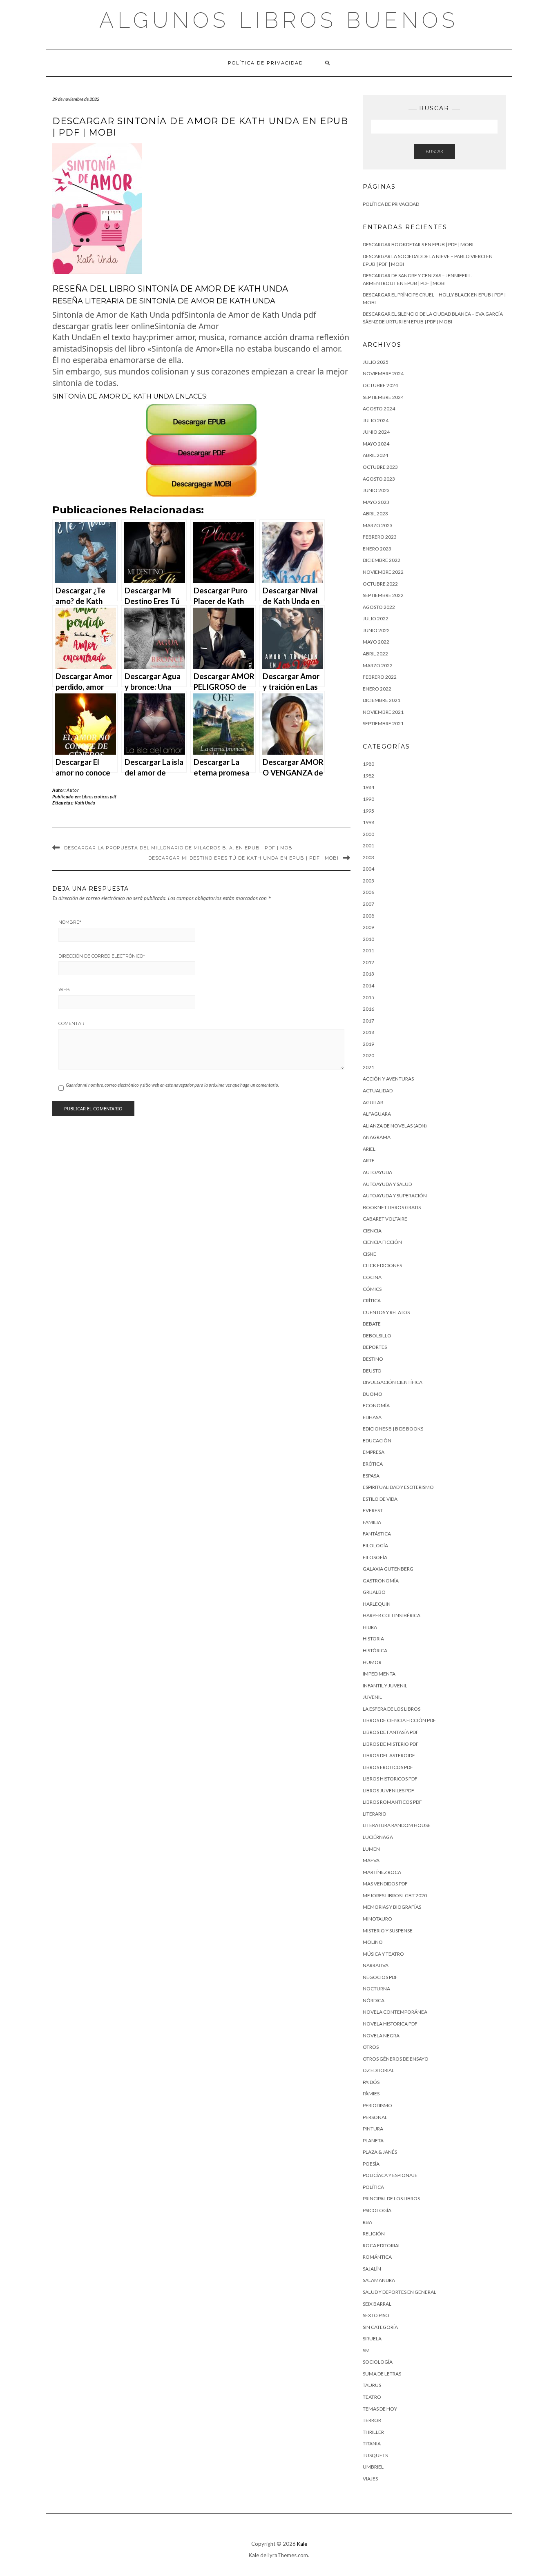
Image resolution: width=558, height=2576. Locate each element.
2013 (368, 974)
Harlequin (377, 1604)
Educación (377, 1441)
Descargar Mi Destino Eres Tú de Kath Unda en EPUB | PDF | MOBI (243, 858)
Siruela (372, 2339)
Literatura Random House (397, 1825)
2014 (368, 986)
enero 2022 (377, 689)
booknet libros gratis (392, 1207)
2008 (368, 916)
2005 (368, 881)
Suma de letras (382, 2374)
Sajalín (372, 2269)
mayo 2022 (376, 642)
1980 (368, 764)
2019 (368, 1044)
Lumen (371, 1849)
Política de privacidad (266, 63)
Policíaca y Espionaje (390, 2175)
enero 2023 (377, 549)
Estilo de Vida (380, 1499)
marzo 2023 (378, 525)
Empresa (374, 1452)
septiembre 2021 (383, 723)
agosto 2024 (379, 409)
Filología (375, 1545)
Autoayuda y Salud (387, 1184)
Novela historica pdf (390, 2024)
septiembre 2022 (383, 595)
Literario (375, 1814)
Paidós (371, 2082)
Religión (374, 2234)
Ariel (369, 1149)
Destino (373, 1359)
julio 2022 (376, 618)
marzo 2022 (378, 665)
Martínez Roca (382, 1872)
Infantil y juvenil (385, 1686)
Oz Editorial (378, 2070)
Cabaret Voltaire (385, 1219)
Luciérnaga (378, 1837)
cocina (372, 1277)
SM (366, 2350)
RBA (367, 2222)
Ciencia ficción (382, 1242)
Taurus (372, 2385)
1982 (368, 776)
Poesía (371, 2164)
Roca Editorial (382, 2245)
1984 (368, 787)
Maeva (371, 1860)
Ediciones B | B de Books (393, 1429)
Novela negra (381, 2036)
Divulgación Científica (393, 1382)
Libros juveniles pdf (388, 1790)
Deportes (375, 1347)
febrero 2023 (380, 537)
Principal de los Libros (391, 2198)
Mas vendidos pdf (385, 1884)
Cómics (372, 1289)
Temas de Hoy (380, 2409)
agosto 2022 (379, 607)
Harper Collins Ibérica (392, 1615)
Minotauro (377, 1919)
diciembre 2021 (382, 700)
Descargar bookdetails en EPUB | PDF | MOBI (418, 244)
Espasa (371, 1476)
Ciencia (372, 1231)
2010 (368, 939)
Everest (373, 1510)
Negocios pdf (380, 1977)
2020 (368, 1055)
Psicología (377, 2210)
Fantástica (377, 1534)
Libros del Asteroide (389, 1755)
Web (64, 989)
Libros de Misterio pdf (391, 1744)
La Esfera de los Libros (392, 1709)
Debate (372, 1324)
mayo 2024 (376, 444)
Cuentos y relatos (386, 1312)
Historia (373, 1639)
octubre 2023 (380, 467)
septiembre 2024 (383, 397)
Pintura (373, 2129)
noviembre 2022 (383, 572)
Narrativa (376, 1965)
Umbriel (373, 2467)
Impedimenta (379, 1674)
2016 (368, 1009)
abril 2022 (375, 654)
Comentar (71, 1023)
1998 (368, 822)
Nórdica (374, 2000)
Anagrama (377, 1137)
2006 (368, 892)
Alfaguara (377, 1114)
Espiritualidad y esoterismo (398, 1487)
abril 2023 (375, 514)
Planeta (373, 2140)
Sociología (378, 2362)
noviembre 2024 (383, 373)
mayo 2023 (376, 502)
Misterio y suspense (388, 1931)
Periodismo (377, 2105)
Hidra (370, 1627)
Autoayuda (377, 1172)
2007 (368, 904)
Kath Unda (85, 803)
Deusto (372, 1371)
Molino (373, 1942)
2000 (368, 834)
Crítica (372, 1300)
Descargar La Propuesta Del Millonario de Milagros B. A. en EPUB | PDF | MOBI (179, 848)
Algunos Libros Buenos (279, 20)
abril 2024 (375, 455)
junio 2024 (376, 432)
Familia (372, 1522)
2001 (368, 846)
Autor (73, 790)
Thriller (373, 2432)
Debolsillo (377, 1336)
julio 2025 (376, 362)
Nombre (70, 922)
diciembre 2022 (382, 560)
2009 (368, 927)
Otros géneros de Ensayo (396, 2059)
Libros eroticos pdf (99, 797)
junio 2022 (376, 630)
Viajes (370, 2479)
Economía (376, 1405)
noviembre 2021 (383, 712)
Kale (302, 2544)
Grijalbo (374, 1592)
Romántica (377, 2257)
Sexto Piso (376, 2315)
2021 (368, 1067)
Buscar (434, 151)
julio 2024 (376, 420)
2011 (368, 950)
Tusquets (375, 2455)
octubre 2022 (380, 584)
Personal (375, 2117)
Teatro (372, 2397)
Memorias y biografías (392, 1907)
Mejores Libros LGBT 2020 (395, 1895)
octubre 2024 (380, 385)
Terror (372, 2420)
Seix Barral (377, 2304)
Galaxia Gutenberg (388, 1569)
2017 (368, 1021)
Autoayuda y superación (395, 1196)
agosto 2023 (379, 479)
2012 (368, 962)
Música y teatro (383, 1954)
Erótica (373, 1464)
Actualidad (378, 1091)
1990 (368, 799)
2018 (368, 1032)
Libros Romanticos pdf (392, 1802)
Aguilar (373, 1102)
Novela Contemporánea (395, 2012)
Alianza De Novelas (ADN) (395, 1126)
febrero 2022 (380, 677)
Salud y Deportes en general (400, 2292)
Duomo (373, 1394)
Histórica (375, 1650)
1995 (368, 811)
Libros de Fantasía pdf (391, 1732)
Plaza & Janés (380, 2152)
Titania (372, 2443)
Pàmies (371, 2094)
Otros (371, 2047)
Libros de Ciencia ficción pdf (399, 1720)
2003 (368, 857)
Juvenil (372, 1697)
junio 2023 (376, 490)
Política (373, 2187)
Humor (372, 1662)
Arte (369, 1160)
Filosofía (375, 1557)
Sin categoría (380, 2327)
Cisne (369, 1254)
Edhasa (372, 1417)
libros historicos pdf (390, 1779)
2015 (368, 997)
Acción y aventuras (388, 1079)
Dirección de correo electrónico (102, 956)
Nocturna (376, 1989)
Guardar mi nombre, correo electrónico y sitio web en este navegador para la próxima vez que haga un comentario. (172, 1085)
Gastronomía (381, 1581)
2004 (368, 869)
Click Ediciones (382, 1265)
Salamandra (379, 2280)
